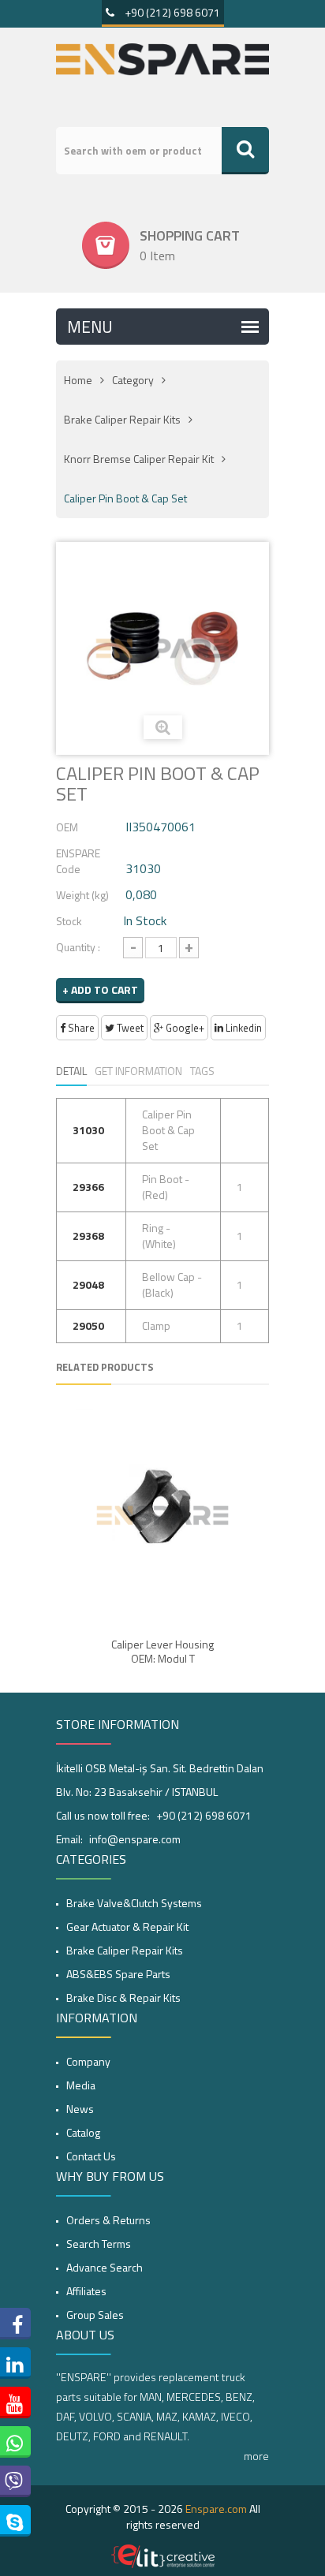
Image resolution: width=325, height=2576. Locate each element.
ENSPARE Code (78, 861)
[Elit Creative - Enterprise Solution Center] (162, 2556)
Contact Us (91, 2156)
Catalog (83, 2132)
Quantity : (78, 947)
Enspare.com (216, 2509)
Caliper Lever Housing (162, 1645)
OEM (67, 827)
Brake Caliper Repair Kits (122, 419)
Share (80, 1028)
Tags (202, 1071)
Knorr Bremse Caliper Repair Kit (139, 459)
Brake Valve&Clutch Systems (134, 1903)
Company (88, 2061)
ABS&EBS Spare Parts (118, 1974)
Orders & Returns (108, 2220)
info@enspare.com (135, 1839)
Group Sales (95, 2315)
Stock (69, 921)
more (256, 2456)
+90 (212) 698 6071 (171, 12)
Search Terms (99, 2244)
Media (81, 2085)
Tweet (129, 1028)
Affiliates (86, 2291)
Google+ (184, 1028)
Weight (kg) (82, 895)
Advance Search (105, 2267)
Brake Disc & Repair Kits (123, 1997)
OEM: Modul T (163, 1659)
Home (78, 380)
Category (133, 380)
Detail (71, 1071)
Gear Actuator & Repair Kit (127, 1926)
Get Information (138, 1071)
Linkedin (243, 1028)
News (80, 2109)
